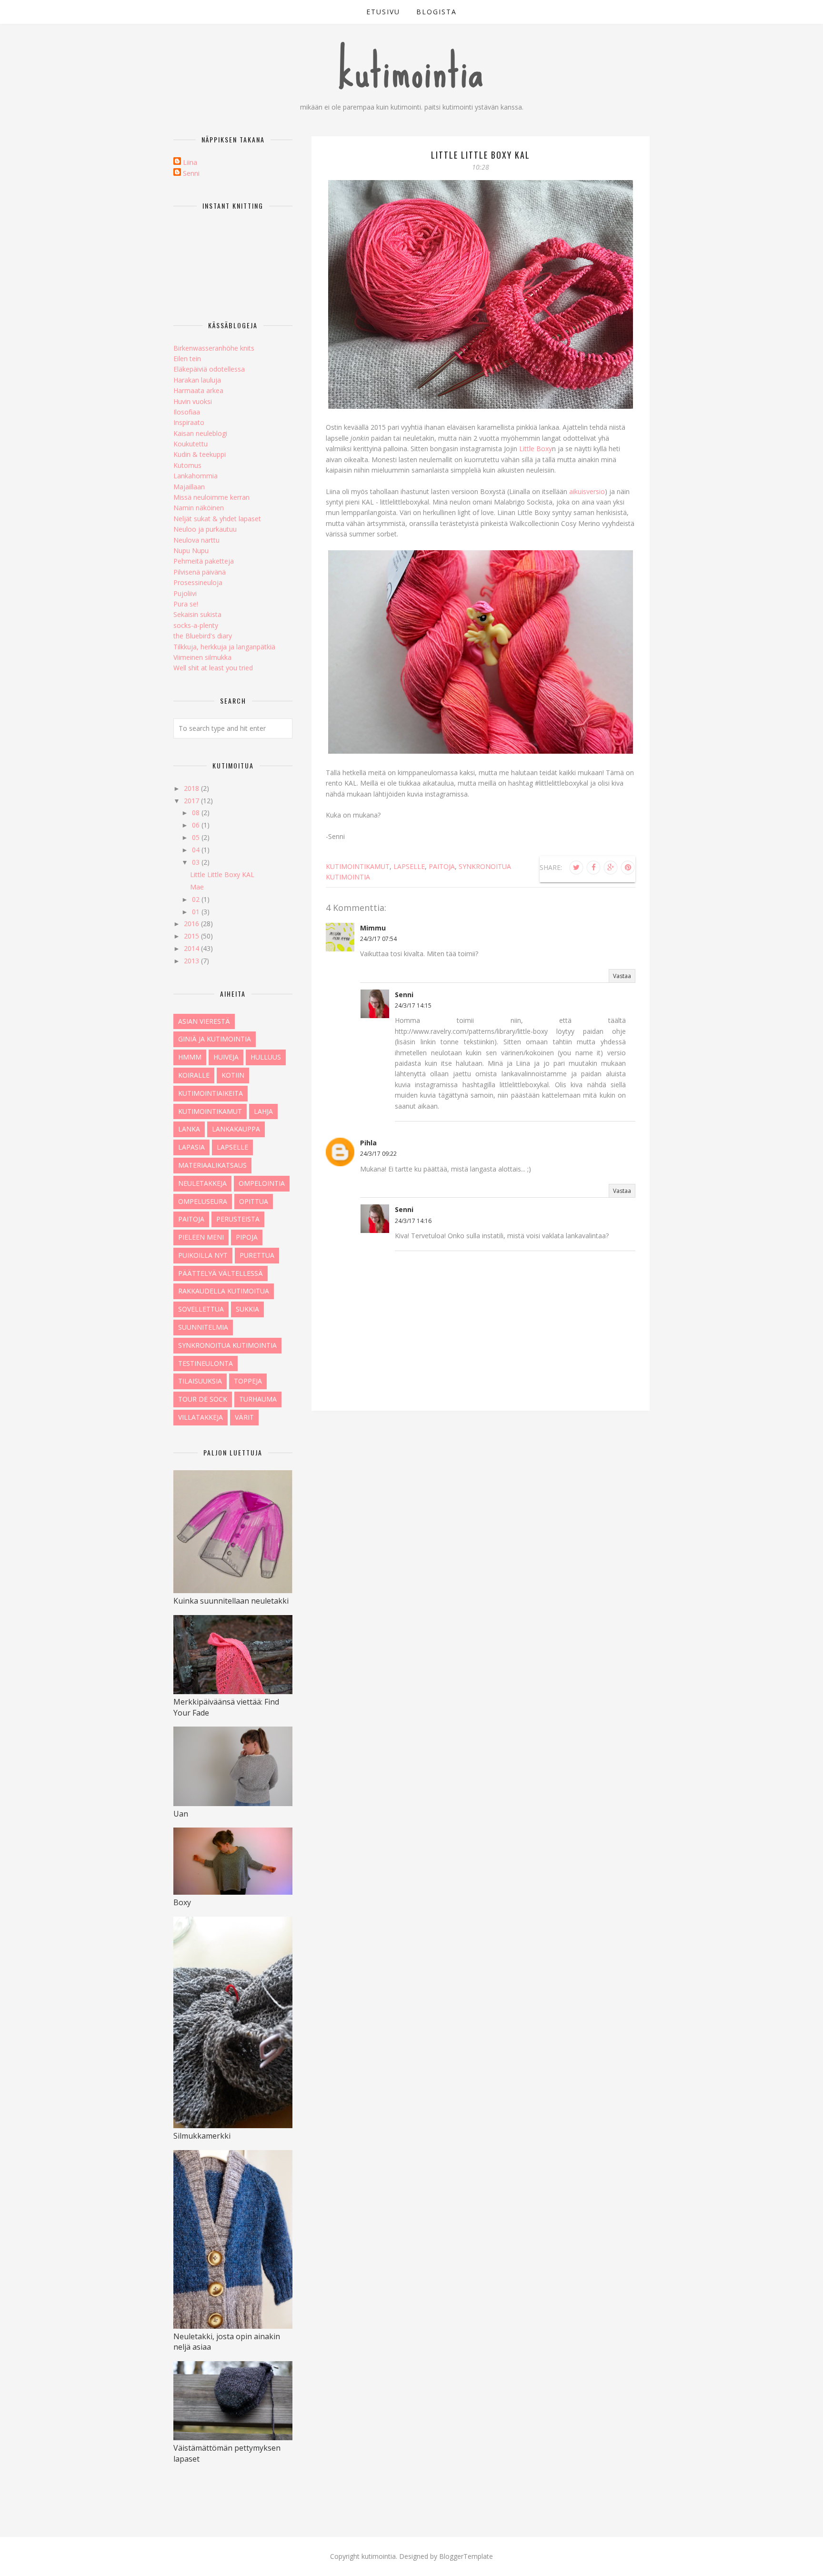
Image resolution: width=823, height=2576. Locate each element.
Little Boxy (536, 449)
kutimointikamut (358, 866)
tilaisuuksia (200, 1381)
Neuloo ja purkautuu (205, 529)
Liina (190, 162)
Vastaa (622, 976)
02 (197, 899)
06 (197, 825)
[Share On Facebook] (593, 868)
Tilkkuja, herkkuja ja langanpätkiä (224, 647)
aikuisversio (587, 491)
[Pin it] (628, 868)
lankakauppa (236, 1129)
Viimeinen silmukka (202, 657)
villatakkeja (201, 1417)
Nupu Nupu (191, 551)
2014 (192, 948)
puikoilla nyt (203, 1255)
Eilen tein (187, 359)
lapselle (409, 866)
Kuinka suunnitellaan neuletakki (231, 1601)
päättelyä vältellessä (221, 1273)
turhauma (258, 1399)
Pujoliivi (185, 593)
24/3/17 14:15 (413, 1005)
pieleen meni (201, 1237)
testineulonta (206, 1363)
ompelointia (262, 1183)
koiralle (194, 1075)
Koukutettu (191, 444)
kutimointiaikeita (211, 1093)
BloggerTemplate (466, 2556)
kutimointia (412, 71)
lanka (189, 1129)
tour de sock (203, 1399)
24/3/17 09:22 (378, 1154)
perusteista (238, 1219)
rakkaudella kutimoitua (224, 1291)
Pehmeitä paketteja (204, 561)
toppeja (248, 1381)
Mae (197, 887)
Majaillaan (189, 487)
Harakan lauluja (197, 380)
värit (244, 1417)
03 (197, 862)
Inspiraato (189, 422)
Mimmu (373, 928)
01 (197, 912)
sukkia (247, 1309)
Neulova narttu (196, 540)
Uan (181, 1814)
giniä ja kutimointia (215, 1039)
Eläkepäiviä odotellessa (209, 369)
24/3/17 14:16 (413, 1221)
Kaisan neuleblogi (200, 433)
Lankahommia (196, 476)
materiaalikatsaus (212, 1165)
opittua (254, 1201)
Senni (404, 995)
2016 (192, 924)
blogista (437, 12)
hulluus (266, 1057)
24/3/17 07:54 (378, 939)
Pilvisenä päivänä (200, 572)
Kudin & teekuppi (200, 454)
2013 (192, 961)
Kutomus (187, 465)
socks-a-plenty (196, 625)
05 (197, 837)
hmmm (190, 1057)
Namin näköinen (199, 508)
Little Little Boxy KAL (222, 874)
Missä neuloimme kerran (211, 497)
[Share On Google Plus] (611, 868)
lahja (263, 1111)
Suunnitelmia (203, 1327)
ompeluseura (203, 1201)
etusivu (383, 12)
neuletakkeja (202, 1183)
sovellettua (201, 1309)
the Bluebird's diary (203, 636)
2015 (192, 936)
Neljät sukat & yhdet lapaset (217, 519)
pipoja (247, 1237)
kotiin (233, 1075)
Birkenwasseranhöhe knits (214, 348)
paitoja (442, 866)
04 (197, 850)
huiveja (226, 1057)
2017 (192, 801)
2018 (192, 788)
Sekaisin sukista (197, 614)
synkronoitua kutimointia (227, 1345)
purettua (257, 1255)
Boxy (182, 1902)
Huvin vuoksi (193, 401)
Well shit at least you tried (213, 668)
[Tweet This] (576, 868)
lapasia (191, 1147)
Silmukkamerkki (202, 2136)
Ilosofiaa (187, 412)
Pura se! (186, 604)
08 (197, 813)
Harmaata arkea (198, 390)
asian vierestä (204, 1021)
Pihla (368, 1143)
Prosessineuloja (198, 582)
